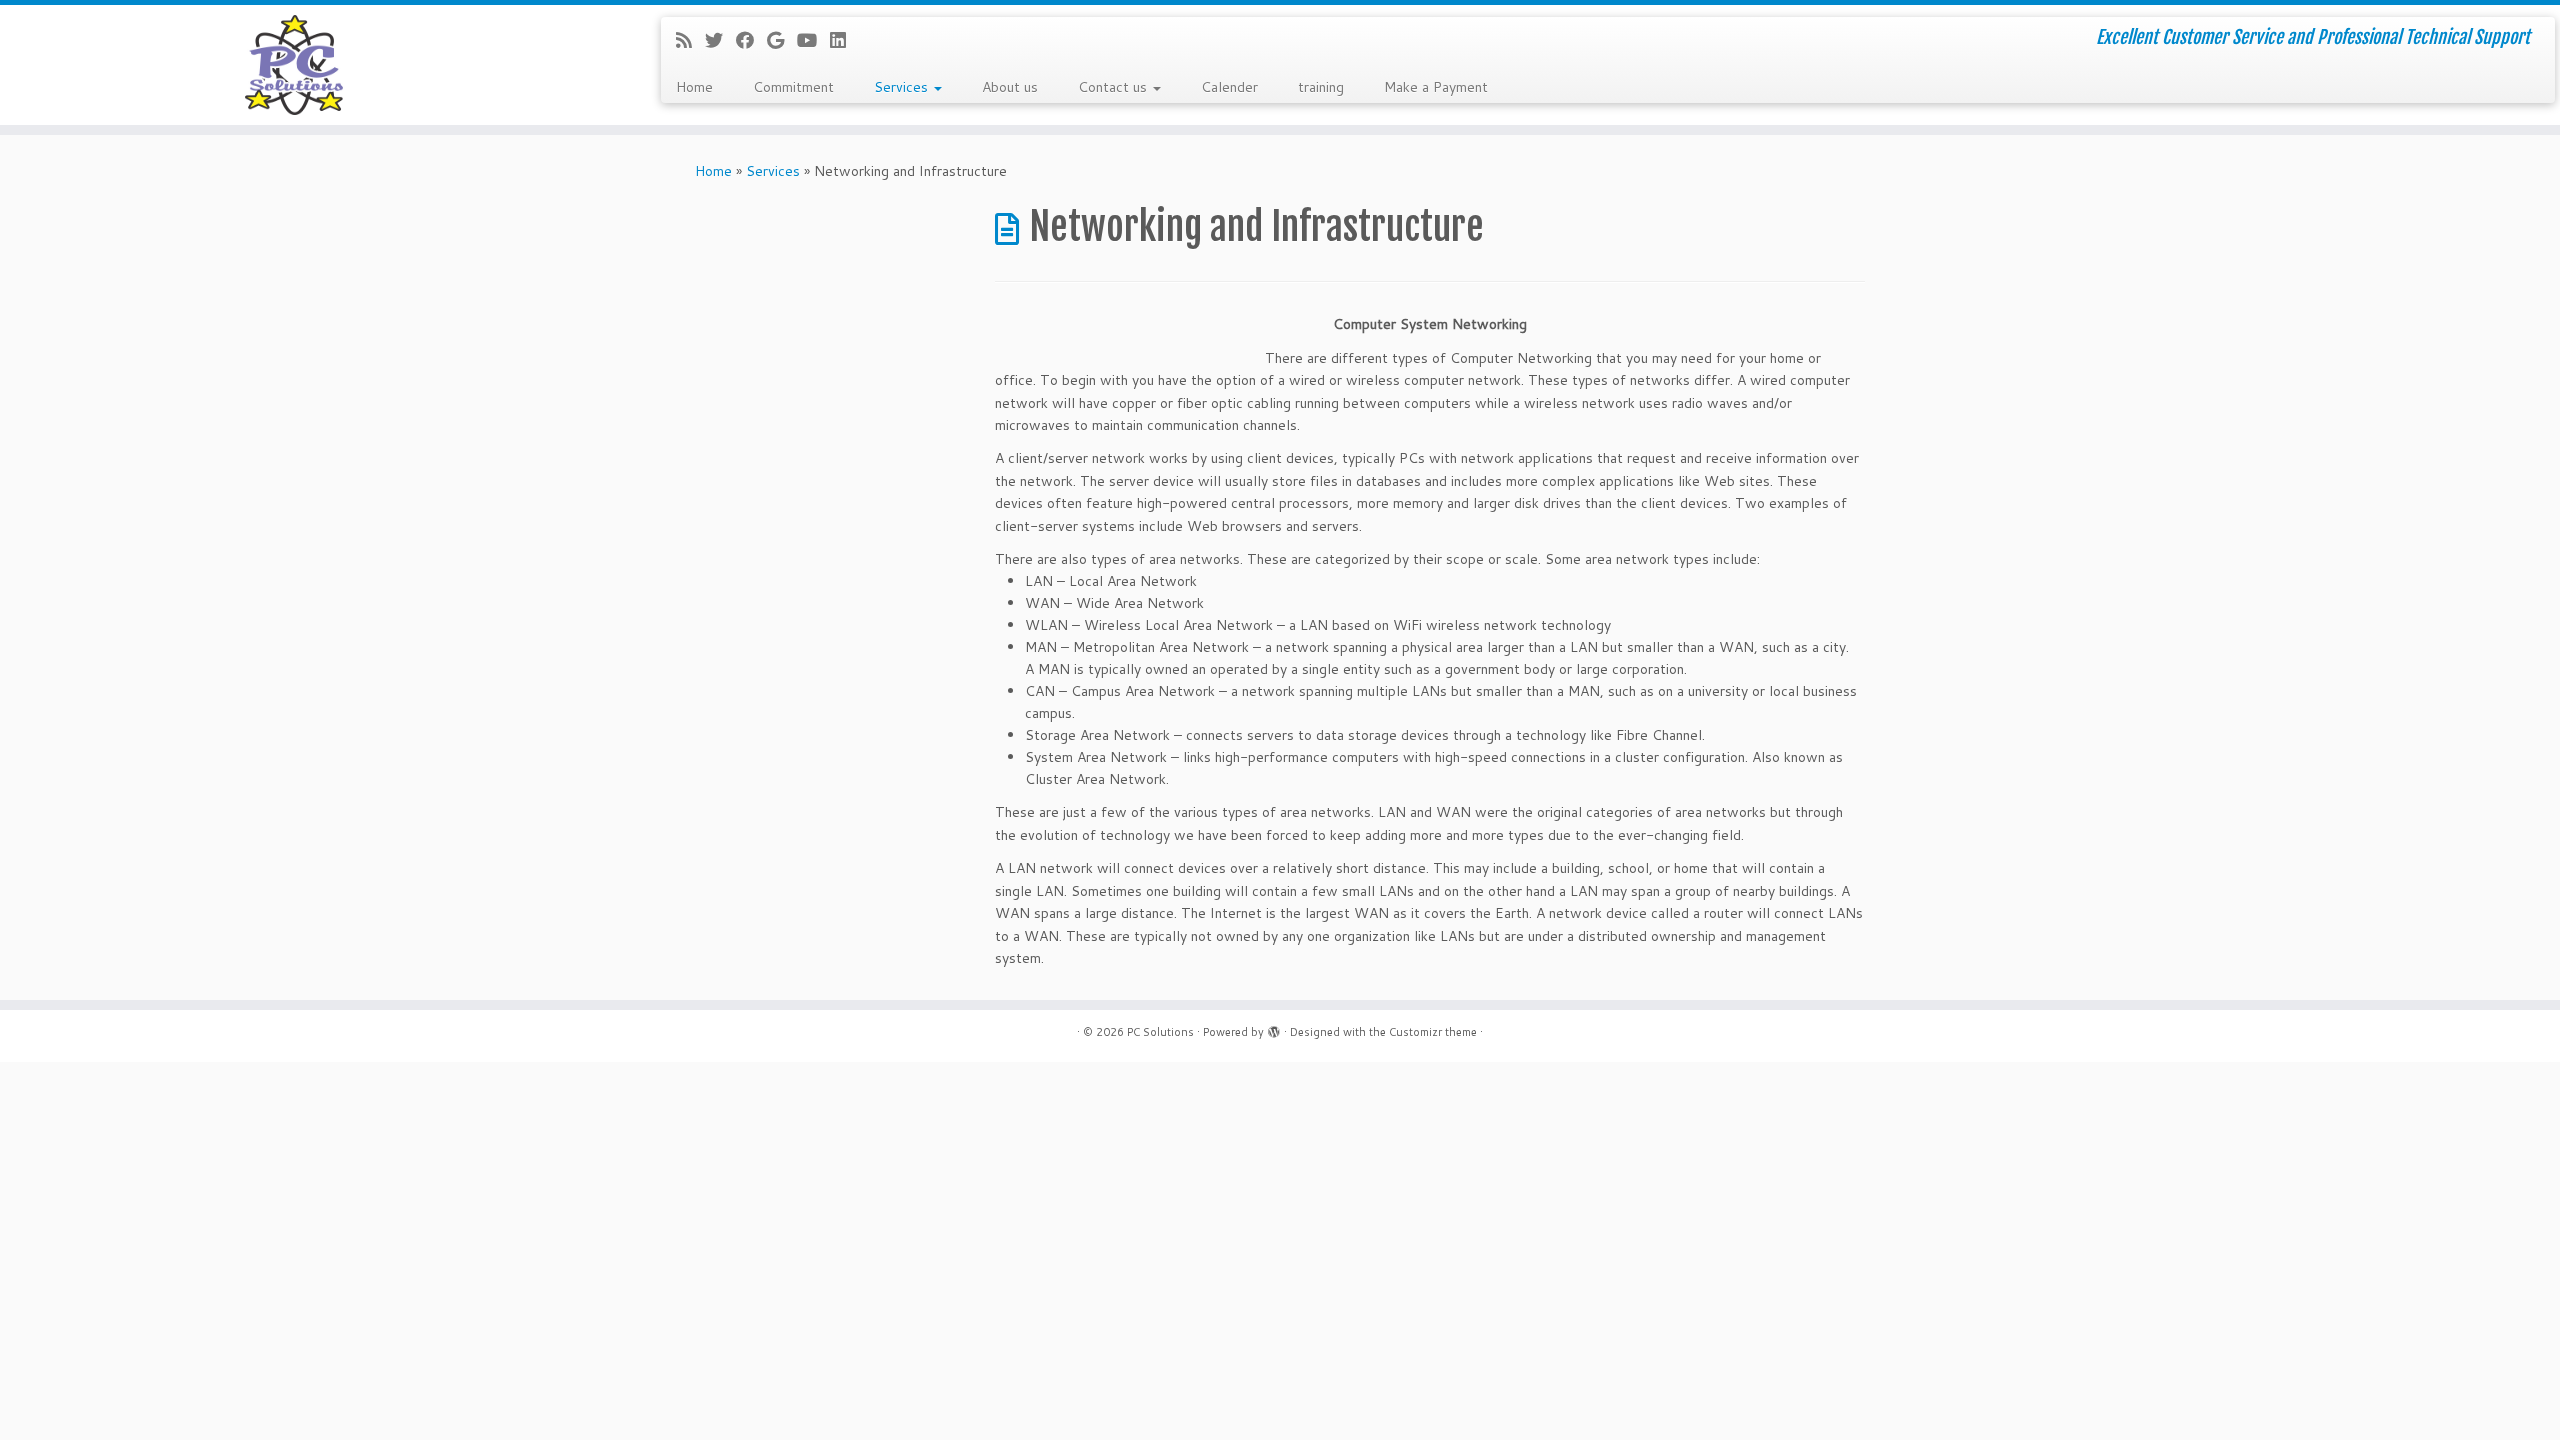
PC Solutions (1160, 1032)
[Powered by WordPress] (1274, 1028)
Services (903, 87)
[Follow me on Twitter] (720, 40)
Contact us (1114, 87)
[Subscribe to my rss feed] (690, 40)
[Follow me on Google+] (782, 40)
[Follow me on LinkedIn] (844, 40)
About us (1010, 87)
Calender (1229, 87)
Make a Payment (1436, 87)
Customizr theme (1433, 1032)
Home (694, 87)
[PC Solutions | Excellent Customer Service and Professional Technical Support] (295, 65)
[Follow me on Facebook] (751, 40)
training (1321, 87)
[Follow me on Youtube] (813, 40)
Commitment (793, 87)
